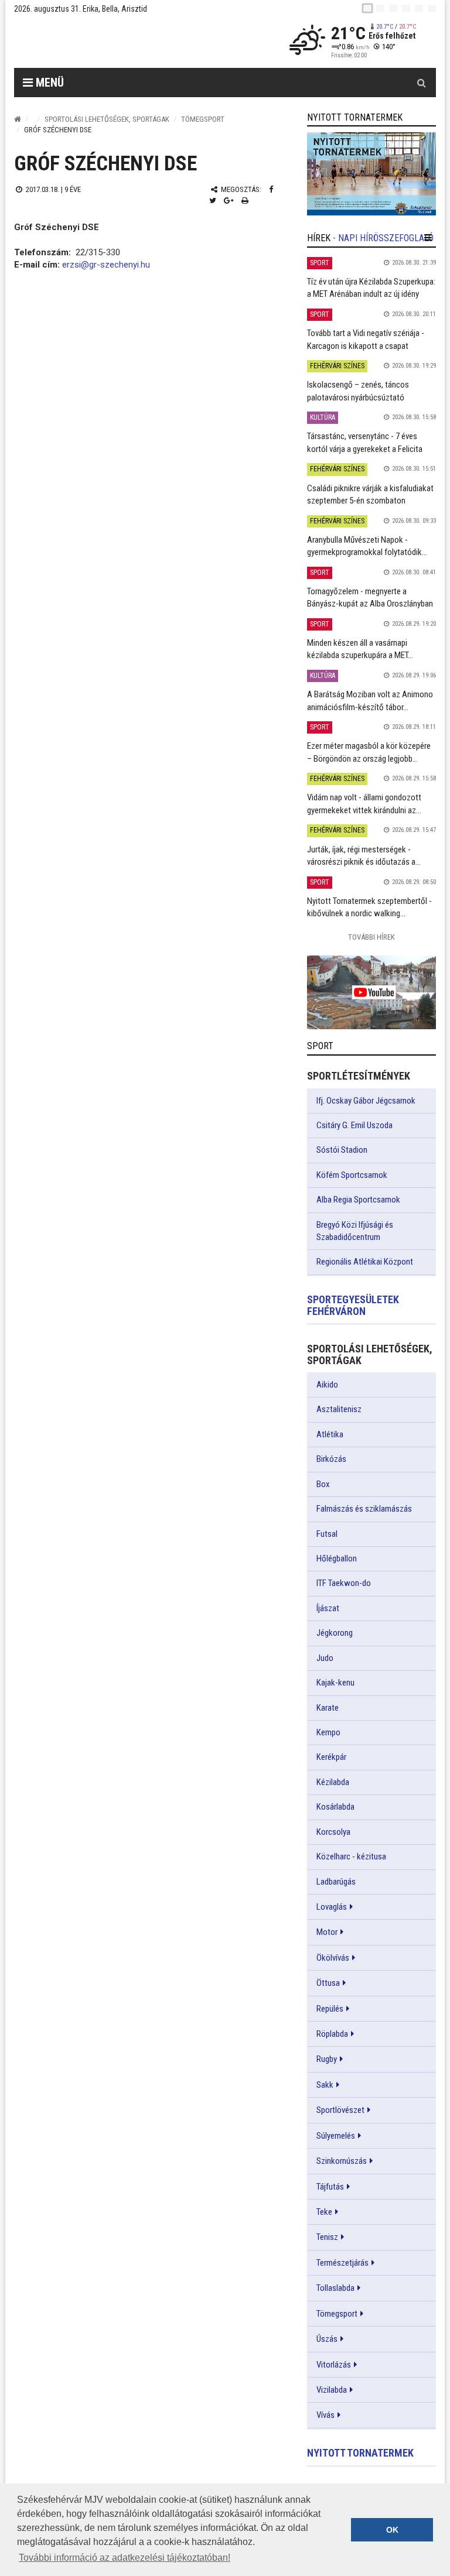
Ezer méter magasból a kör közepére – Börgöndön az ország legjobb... (369, 752)
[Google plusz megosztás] (229, 201)
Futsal (327, 1534)
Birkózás (331, 1459)
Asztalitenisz (339, 1409)
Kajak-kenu (335, 1683)
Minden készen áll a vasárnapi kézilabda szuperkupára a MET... (360, 649)
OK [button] (392, 2530)
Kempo (328, 1732)
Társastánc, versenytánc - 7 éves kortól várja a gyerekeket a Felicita (365, 442)
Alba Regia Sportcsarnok (358, 1200)
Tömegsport (203, 119)
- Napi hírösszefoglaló (383, 238)
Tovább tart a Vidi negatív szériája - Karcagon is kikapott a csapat (366, 339)
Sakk (325, 2085)
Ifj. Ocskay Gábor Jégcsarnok (366, 1101)
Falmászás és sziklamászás (364, 1509)
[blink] (432, 8)
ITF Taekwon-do (344, 1583)
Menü (48, 83)
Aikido (327, 1385)
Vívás (325, 2415)
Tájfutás (330, 2187)
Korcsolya (333, 1832)
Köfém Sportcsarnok (352, 1175)
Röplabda (332, 2034)
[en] (380, 8)
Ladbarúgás (336, 1882)
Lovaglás (332, 1907)
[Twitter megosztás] (213, 201)
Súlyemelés (336, 2136)
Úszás (327, 2339)
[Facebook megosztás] (271, 189)
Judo (325, 1658)
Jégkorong (335, 1633)
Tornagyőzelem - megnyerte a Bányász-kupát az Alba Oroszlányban (370, 597)
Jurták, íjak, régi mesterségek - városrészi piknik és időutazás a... (364, 856)
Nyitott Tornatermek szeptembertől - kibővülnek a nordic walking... (369, 907)
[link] (371, 174)
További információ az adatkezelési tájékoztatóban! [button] (125, 2558)
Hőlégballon (337, 1558)
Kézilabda (333, 1782)
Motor (327, 1932)
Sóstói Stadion (342, 1150)
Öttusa (328, 1983)
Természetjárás (342, 2263)
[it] (419, 8)
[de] (406, 8)
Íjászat (328, 1608)
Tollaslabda (335, 2288)
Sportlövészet (340, 2110)
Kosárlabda (335, 1807)
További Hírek (371, 937)
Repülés (330, 2009)
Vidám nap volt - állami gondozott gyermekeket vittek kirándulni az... (364, 804)
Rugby (327, 2059)
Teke (324, 2212)
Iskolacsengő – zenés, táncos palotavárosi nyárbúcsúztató (358, 391)
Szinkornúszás (342, 2161)
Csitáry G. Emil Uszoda (354, 1125)
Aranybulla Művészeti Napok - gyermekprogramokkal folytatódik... (367, 546)
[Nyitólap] (18, 119)
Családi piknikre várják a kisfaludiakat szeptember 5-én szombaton (370, 494)
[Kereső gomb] (421, 83)
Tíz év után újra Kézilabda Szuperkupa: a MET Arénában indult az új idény (371, 288)
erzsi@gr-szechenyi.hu (106, 265)
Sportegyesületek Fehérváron (353, 1305)
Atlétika (330, 1434)
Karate (328, 1708)
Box (323, 1484)
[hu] (367, 8)
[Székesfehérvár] (122, 41)
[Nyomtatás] (245, 201)
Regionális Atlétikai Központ (365, 1262)
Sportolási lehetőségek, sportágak (107, 119)
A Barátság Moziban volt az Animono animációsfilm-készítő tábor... (370, 700)
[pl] (393, 8)
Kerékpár (331, 1757)
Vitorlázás (334, 2365)
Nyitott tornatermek (360, 2453)
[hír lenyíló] (428, 238)
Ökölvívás (333, 1958)
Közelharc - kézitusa (351, 1856)
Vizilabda (332, 2390)
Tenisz (327, 2237)
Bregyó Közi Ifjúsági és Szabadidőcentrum (355, 1231)
